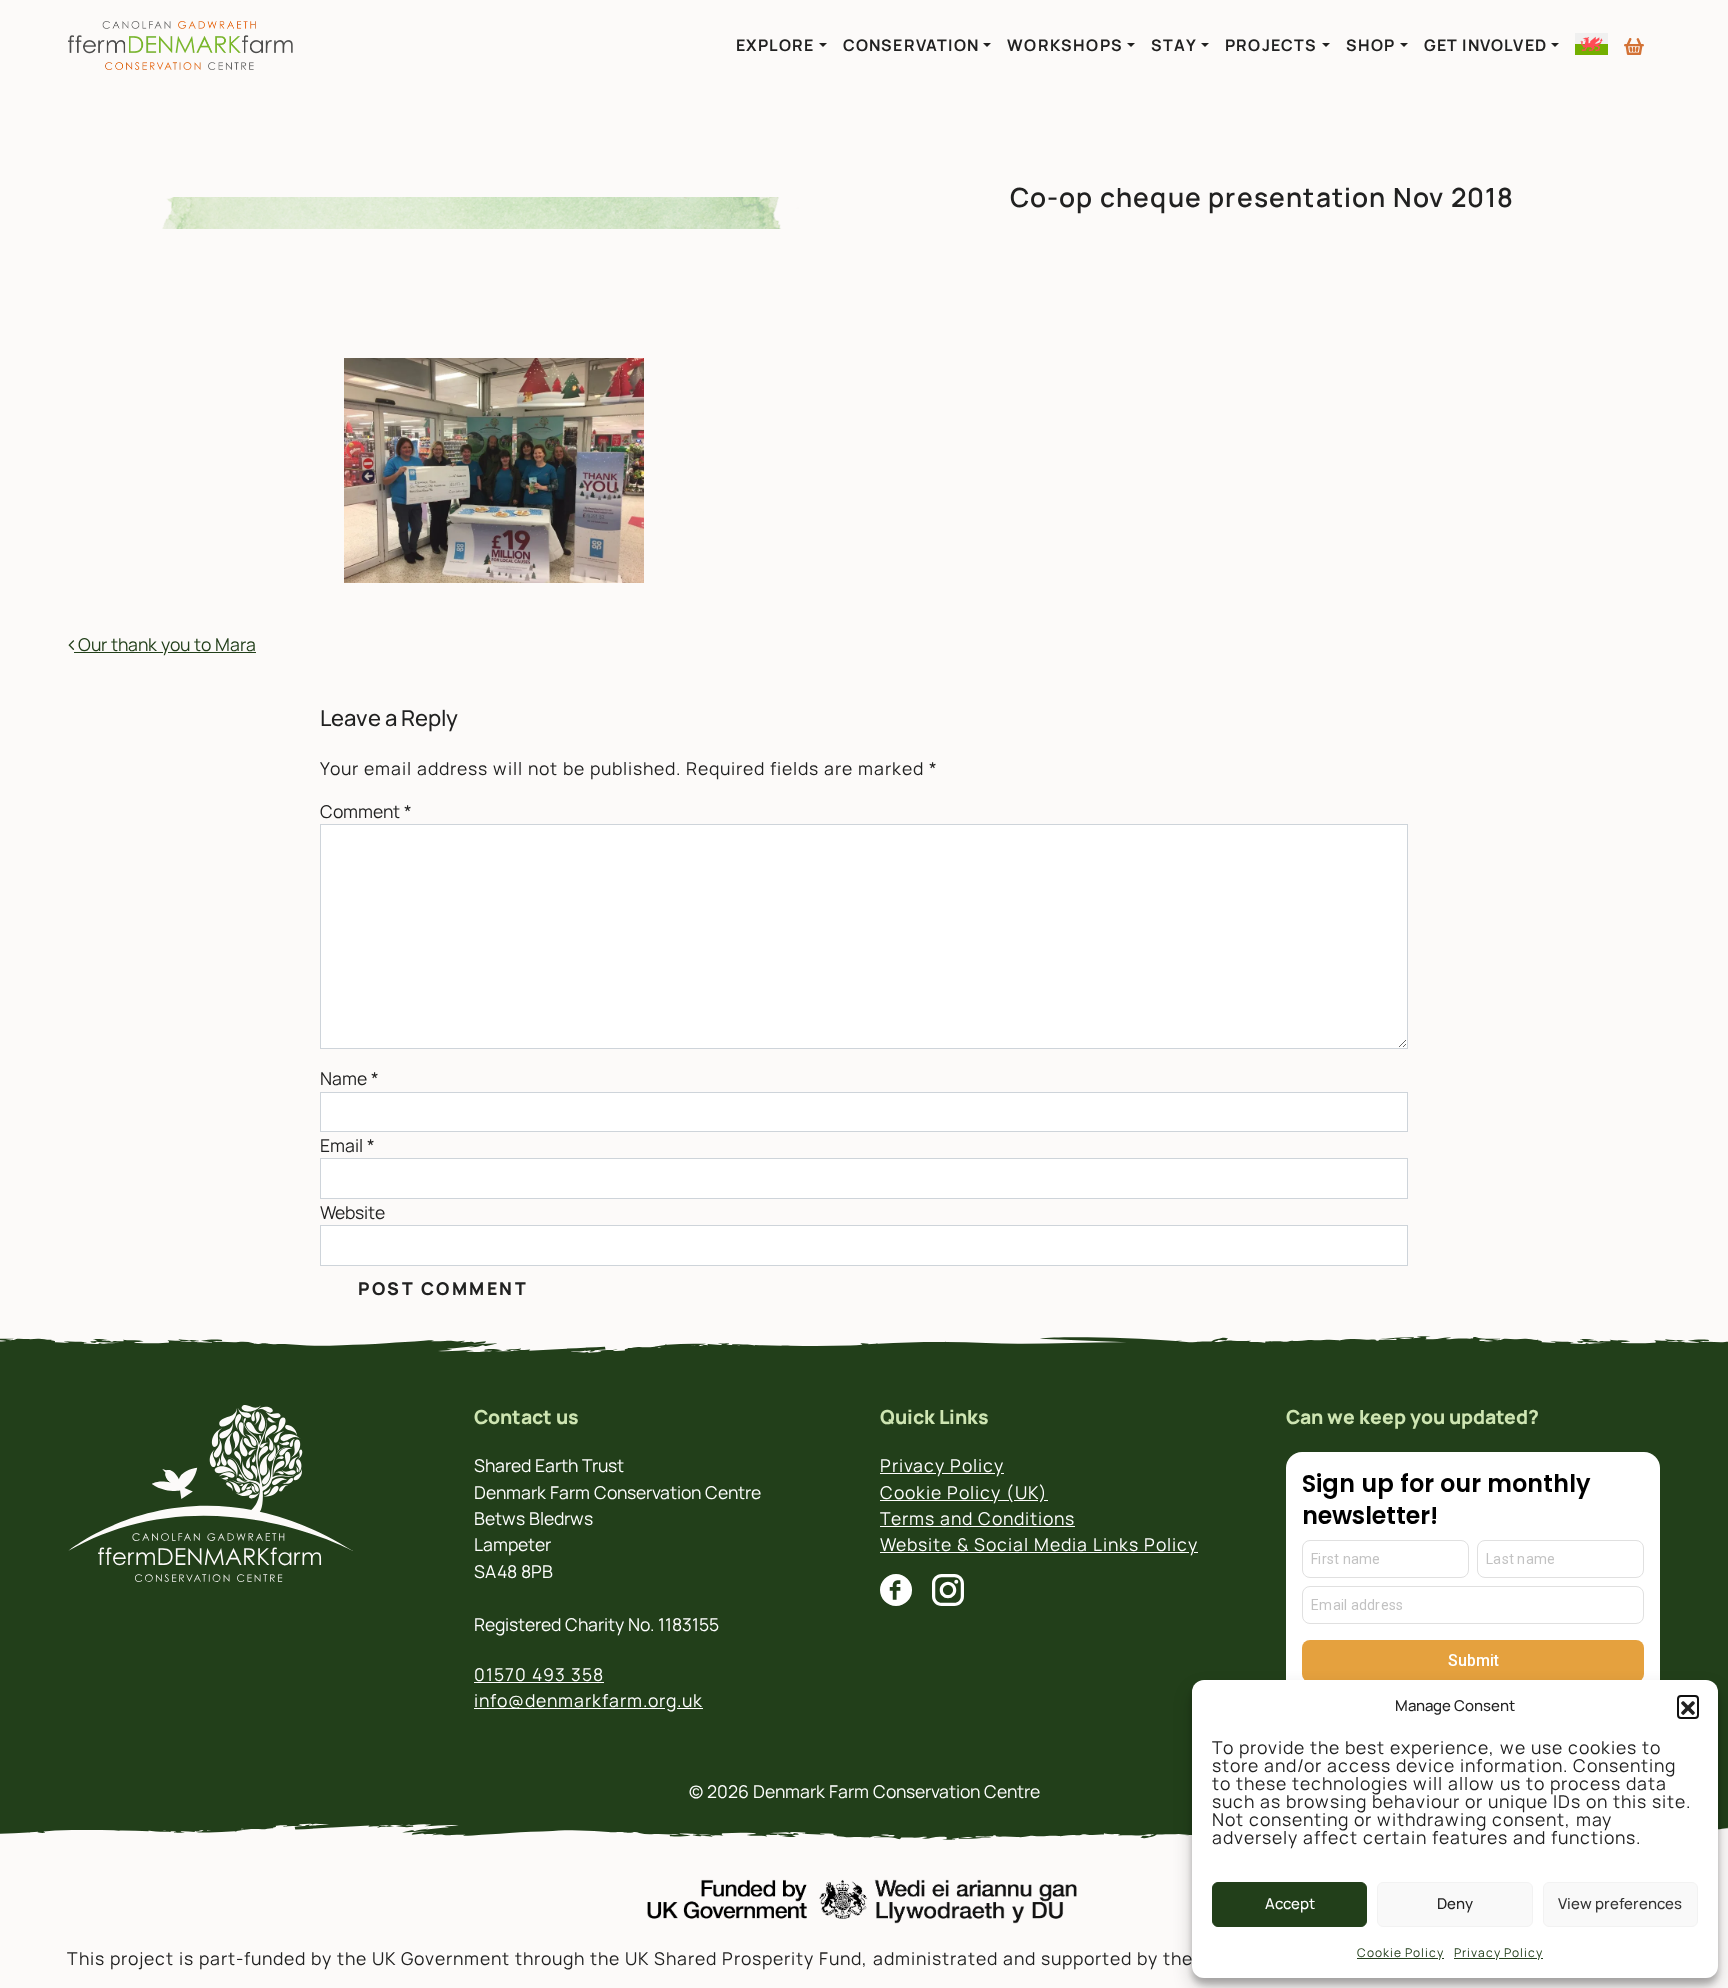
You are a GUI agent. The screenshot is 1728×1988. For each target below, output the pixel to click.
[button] (1688, 1706)
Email (347, 1145)
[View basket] (1634, 38)
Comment (366, 811)
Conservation (911, 45)
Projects (1271, 45)
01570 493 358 (539, 1674)
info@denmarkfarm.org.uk (588, 1700)
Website (352, 1212)
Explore (775, 45)
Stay (1174, 45)
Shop (1371, 45)
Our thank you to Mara (165, 644)
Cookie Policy (1400, 1952)
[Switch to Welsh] (1591, 44)
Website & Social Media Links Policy (1039, 1544)
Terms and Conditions (977, 1518)
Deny (1455, 1903)
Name (349, 1078)
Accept (1290, 1903)
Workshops (1065, 45)
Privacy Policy (1498, 1952)
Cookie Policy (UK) (964, 1492)
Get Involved (1485, 45)
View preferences (1620, 1903)
